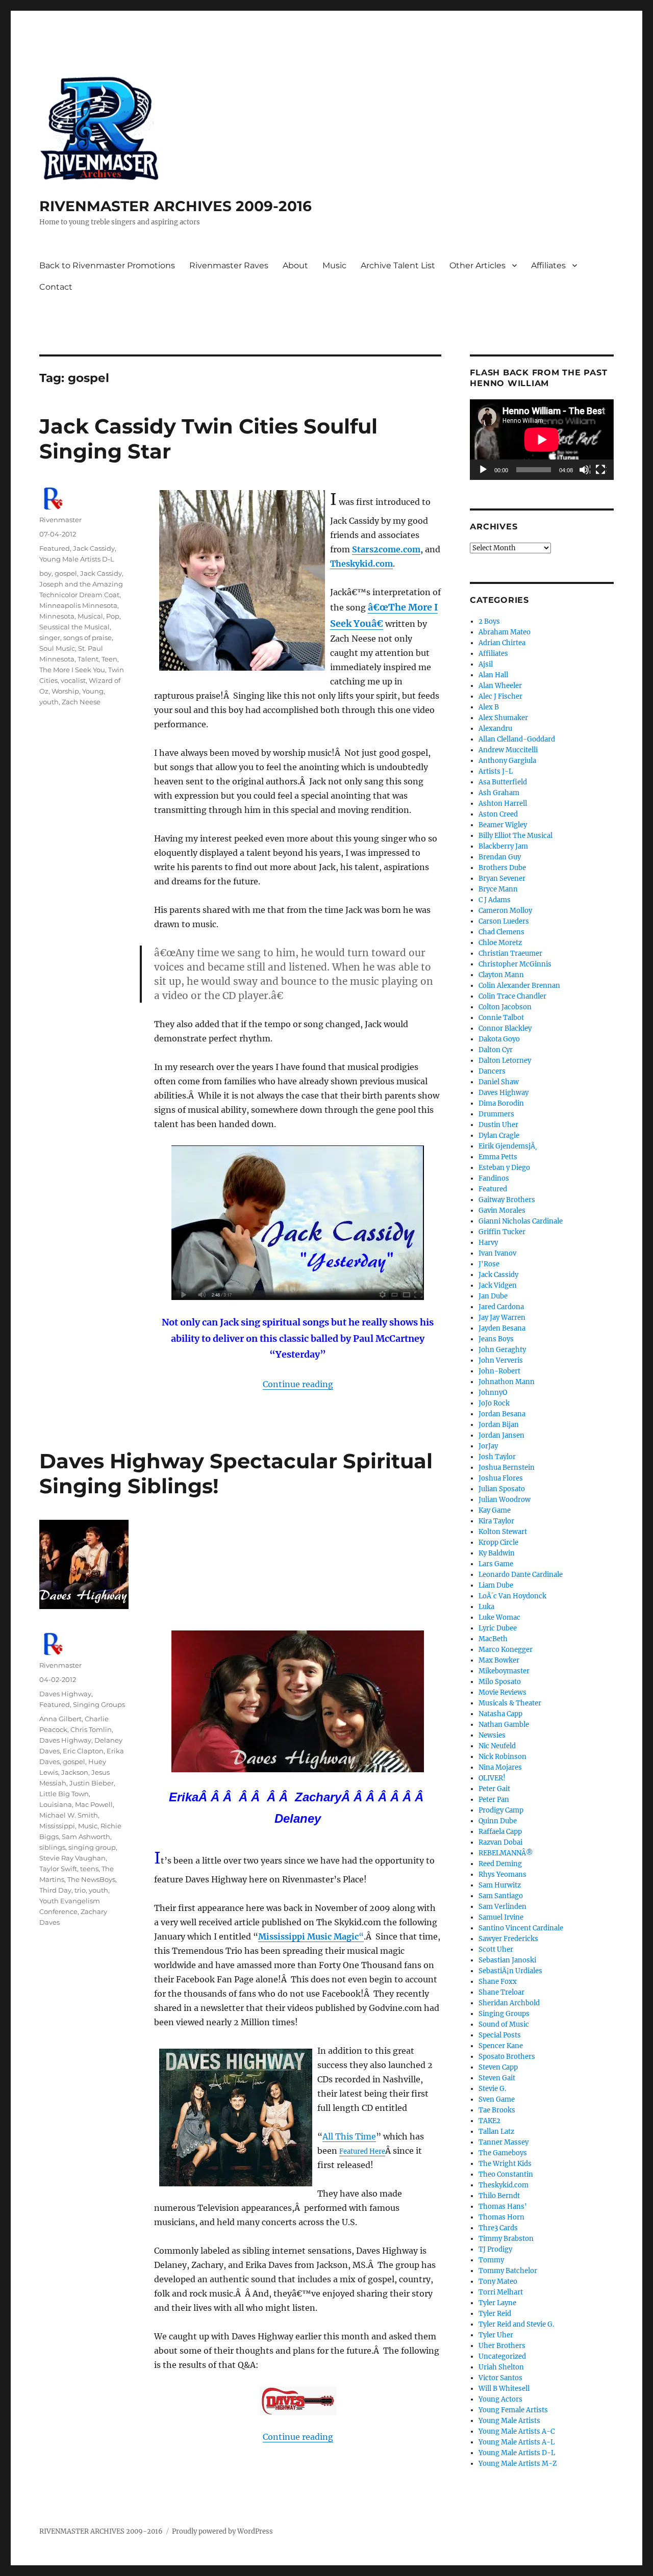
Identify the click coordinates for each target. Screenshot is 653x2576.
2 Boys (489, 621)
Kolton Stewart (503, 1532)
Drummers (496, 1114)
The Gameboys (503, 2153)
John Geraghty (502, 1350)
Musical (90, 616)
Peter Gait (494, 1789)
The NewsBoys (91, 1879)
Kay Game (495, 1510)
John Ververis (501, 1360)
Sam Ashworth (86, 1837)
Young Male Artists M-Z (518, 2464)
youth (49, 702)
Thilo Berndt (499, 2196)
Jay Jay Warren (502, 1318)
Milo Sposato (500, 1682)
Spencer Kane (501, 2046)
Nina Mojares (500, 1767)
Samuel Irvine (501, 1917)
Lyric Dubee (498, 1628)
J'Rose (489, 1264)
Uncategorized (502, 2356)
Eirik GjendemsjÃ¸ (508, 1146)
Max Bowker (499, 1660)
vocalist (73, 680)
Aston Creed (498, 814)
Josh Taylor (497, 1457)
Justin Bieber (92, 1783)
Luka (486, 1607)
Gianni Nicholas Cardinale (521, 1221)
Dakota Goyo (499, 1039)
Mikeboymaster (504, 1671)
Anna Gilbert (60, 1719)
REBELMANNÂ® (506, 1853)
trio (80, 1890)
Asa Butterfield (503, 782)
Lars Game (496, 1564)
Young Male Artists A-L (517, 2442)
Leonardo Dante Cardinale (521, 1575)
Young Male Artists (509, 2421)
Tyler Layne (497, 2303)
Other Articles (478, 265)
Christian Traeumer (510, 953)
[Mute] (585, 470)
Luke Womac (499, 1617)
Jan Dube (493, 1296)
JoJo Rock (494, 1403)
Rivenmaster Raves (229, 265)
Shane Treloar (501, 1992)
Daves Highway (65, 1694)
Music (334, 265)
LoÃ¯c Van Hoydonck (512, 1596)
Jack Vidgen (498, 1285)
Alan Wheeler (500, 686)
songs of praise (87, 637)
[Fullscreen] (601, 470)
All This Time (349, 2136)
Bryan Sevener (502, 878)
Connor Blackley (505, 1028)
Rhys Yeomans (503, 1874)
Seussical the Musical (74, 627)
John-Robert (499, 1371)
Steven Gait (497, 2078)
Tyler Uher (496, 2335)
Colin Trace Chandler (512, 996)
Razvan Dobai (500, 1842)
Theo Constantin (506, 2174)
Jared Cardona (501, 1307)
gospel (66, 573)
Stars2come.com (386, 549)
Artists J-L (496, 771)
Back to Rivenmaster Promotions (107, 265)
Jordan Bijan (499, 1425)
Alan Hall (493, 675)
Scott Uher (496, 1949)
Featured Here (362, 2151)
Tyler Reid (495, 2314)
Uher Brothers (502, 2346)
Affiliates (548, 265)
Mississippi (57, 1826)
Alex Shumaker (503, 718)
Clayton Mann (501, 975)
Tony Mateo (498, 2281)
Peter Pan (494, 1800)
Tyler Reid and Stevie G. (516, 2324)
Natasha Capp (500, 1714)
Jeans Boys (496, 1339)
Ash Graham (499, 793)
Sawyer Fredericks (508, 1939)
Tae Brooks (497, 2110)
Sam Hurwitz (500, 1885)
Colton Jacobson (505, 1007)
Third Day (55, 1890)
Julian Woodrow (505, 1500)
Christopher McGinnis (515, 964)
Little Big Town (64, 1794)
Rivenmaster (60, 520)
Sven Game (497, 2099)
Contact (56, 287)
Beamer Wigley (503, 825)
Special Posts (500, 2035)
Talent (88, 659)
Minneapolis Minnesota (78, 605)
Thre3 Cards (498, 2228)
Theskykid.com (361, 564)
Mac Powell (94, 1804)
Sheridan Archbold (509, 2003)
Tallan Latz (496, 2132)
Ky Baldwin (497, 1553)
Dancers (492, 1071)
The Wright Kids (505, 2164)
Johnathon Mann (507, 1382)
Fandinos (494, 1178)
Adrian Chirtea (502, 643)
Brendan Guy (500, 857)
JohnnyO (493, 1393)
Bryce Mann (498, 889)
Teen (109, 659)
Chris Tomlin (91, 1729)
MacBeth (493, 1639)
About (295, 265)
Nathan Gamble (504, 1725)
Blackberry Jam (503, 846)
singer (50, 637)
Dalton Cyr (496, 1050)
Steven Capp (498, 2067)
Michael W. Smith (69, 1815)
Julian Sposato (502, 1489)
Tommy (491, 2260)
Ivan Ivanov (497, 1253)
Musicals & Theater (510, 1703)
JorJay (488, 1446)
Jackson (75, 1772)
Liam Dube (496, 1585)
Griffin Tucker (502, 1232)
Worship (65, 691)
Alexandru (495, 729)
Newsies (492, 1735)
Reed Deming (500, 1864)
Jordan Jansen (501, 1435)
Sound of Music (504, 2024)
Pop (113, 616)
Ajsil (486, 664)
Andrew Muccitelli (508, 750)
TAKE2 (489, 2121)
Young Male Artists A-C (517, 2431)
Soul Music (57, 648)
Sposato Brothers (507, 2057)
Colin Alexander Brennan (519, 986)
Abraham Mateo (505, 632)
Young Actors (500, 2399)
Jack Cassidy (94, 548)
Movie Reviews (503, 1692)
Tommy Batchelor (508, 2271)
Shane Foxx (498, 1982)
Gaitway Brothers (507, 1200)
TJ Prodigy (495, 2249)
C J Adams (495, 900)
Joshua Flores (501, 1478)
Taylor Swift (58, 1869)
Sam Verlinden (503, 1907)
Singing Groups (99, 1704)
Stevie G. (492, 2089)
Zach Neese (81, 702)
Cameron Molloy (505, 911)
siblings (52, 1847)
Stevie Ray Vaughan (72, 1858)
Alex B (489, 707)
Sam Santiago (501, 1896)
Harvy (488, 1243)
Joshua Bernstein (507, 1468)
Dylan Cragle (499, 1136)
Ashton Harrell (503, 804)
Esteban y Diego (504, 1168)
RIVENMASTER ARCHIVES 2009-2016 (175, 206)
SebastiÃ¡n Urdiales (510, 1971)
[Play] (484, 470)
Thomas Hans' (503, 2207)
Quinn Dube (498, 1821)
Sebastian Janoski (507, 1960)
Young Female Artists (513, 2410)
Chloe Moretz (500, 943)
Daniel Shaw (499, 1082)
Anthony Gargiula (507, 761)
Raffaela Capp (500, 1832)
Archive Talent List (398, 265)
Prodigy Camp (501, 1810)
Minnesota (57, 616)
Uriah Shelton (501, 2367)
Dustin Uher (498, 1125)
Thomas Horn (501, 2217)
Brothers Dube (502, 868)
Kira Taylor (496, 1521)
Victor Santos (500, 2378)
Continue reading (298, 1384)
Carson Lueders (504, 921)
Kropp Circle (498, 1542)
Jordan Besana (502, 1414)
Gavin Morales (502, 1210)
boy (45, 573)
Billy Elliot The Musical (516, 836)
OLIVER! (492, 1778)
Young (93, 691)
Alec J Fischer (500, 696)
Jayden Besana (502, 1328)
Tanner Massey (504, 2142)
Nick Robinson (503, 1757)
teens (89, 1869)
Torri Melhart (501, 2292)
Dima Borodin (501, 1103)
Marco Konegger (506, 1650)
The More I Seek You (72, 670)
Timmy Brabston (506, 2239)
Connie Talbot (501, 1018)
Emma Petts (498, 1157)
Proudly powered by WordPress (222, 2531)
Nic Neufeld (497, 1746)
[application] (542, 440)
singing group (92, 1847)
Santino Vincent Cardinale (521, 1928)
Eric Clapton (83, 1751)
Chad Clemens (501, 932)
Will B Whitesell (504, 2389)
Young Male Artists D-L (77, 559)
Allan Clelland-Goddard (517, 739)
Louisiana (56, 1804)
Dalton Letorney (505, 1061)
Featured (55, 548)
